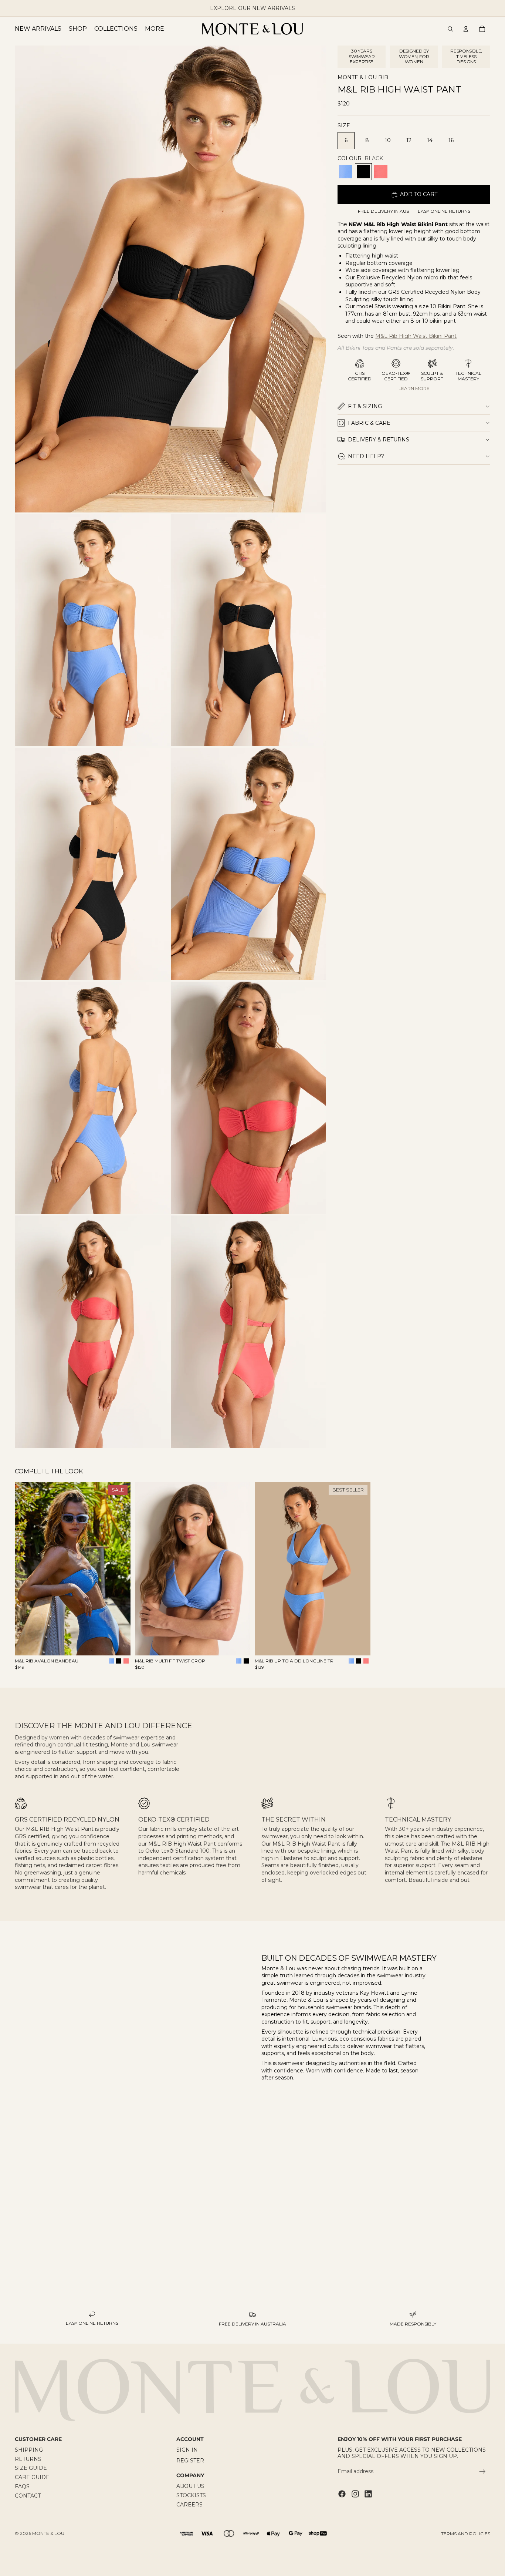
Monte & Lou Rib (363, 78)
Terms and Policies (466, 2534)
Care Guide (32, 2478)
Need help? (366, 456)
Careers (189, 2505)
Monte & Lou (48, 2533)
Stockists (191, 2495)
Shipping (29, 2450)
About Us (190, 2486)
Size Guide (31, 2468)
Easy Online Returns (444, 211)
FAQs (22, 2486)
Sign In (187, 2450)
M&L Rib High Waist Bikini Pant (416, 336)
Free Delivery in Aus (383, 211)
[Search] (450, 29)
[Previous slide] (26, 1569)
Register (190, 2461)
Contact (28, 2496)
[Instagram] (355, 2494)
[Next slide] (119, 1569)
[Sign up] (482, 2472)
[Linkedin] (368, 2494)
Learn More (414, 388)
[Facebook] (342, 2494)
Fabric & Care (369, 423)
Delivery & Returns (379, 440)
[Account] (466, 29)
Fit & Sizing (365, 406)
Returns (28, 2459)
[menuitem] (155, 29)
